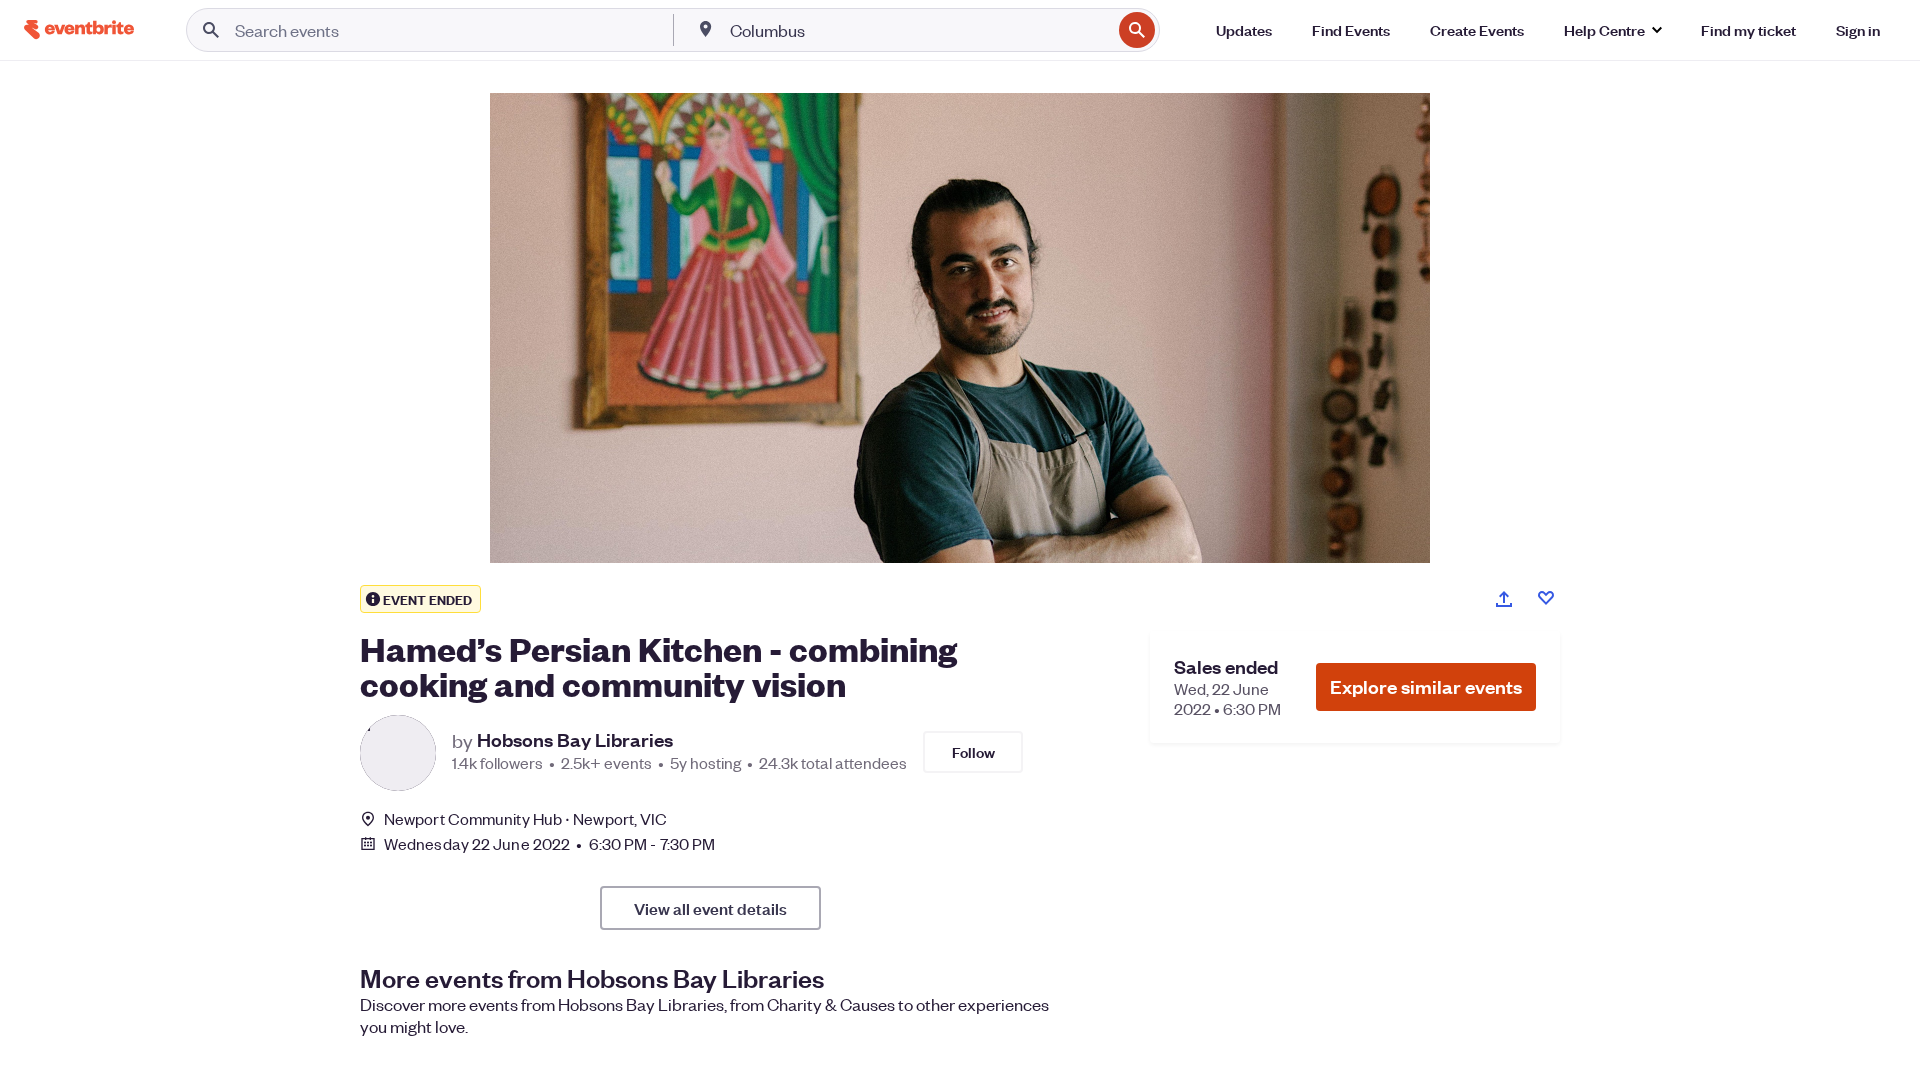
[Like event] (1546, 598)
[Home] (79, 29)
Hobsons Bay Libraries (575, 740)
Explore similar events (1426, 686)
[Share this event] (1504, 599)
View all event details (710, 908)
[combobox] (918, 30)
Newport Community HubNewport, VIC (525, 818)
